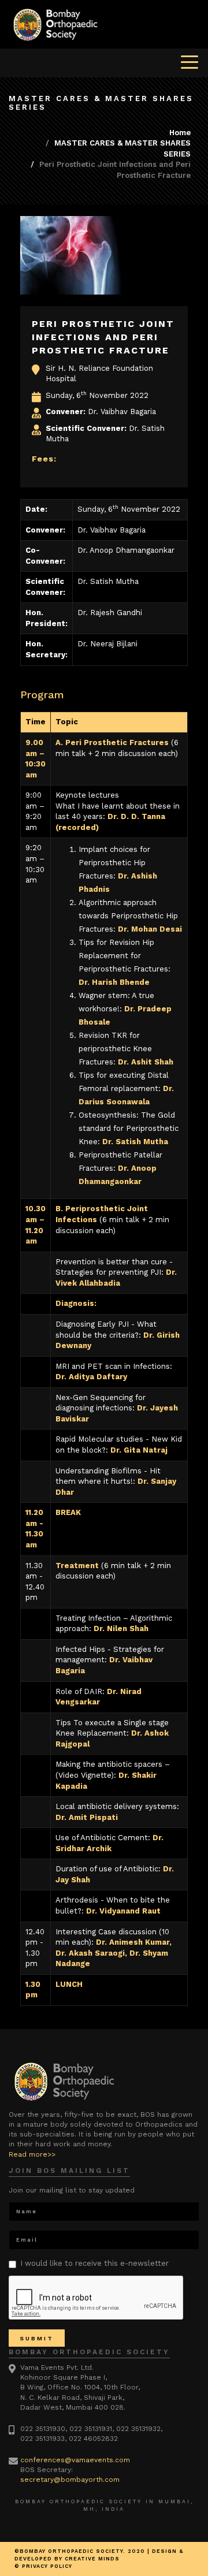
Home (180, 133)
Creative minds (92, 2559)
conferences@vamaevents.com (75, 2460)
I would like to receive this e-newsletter (94, 2263)
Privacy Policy (47, 2566)
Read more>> (32, 2154)
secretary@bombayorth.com (70, 2480)
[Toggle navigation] (190, 61)
